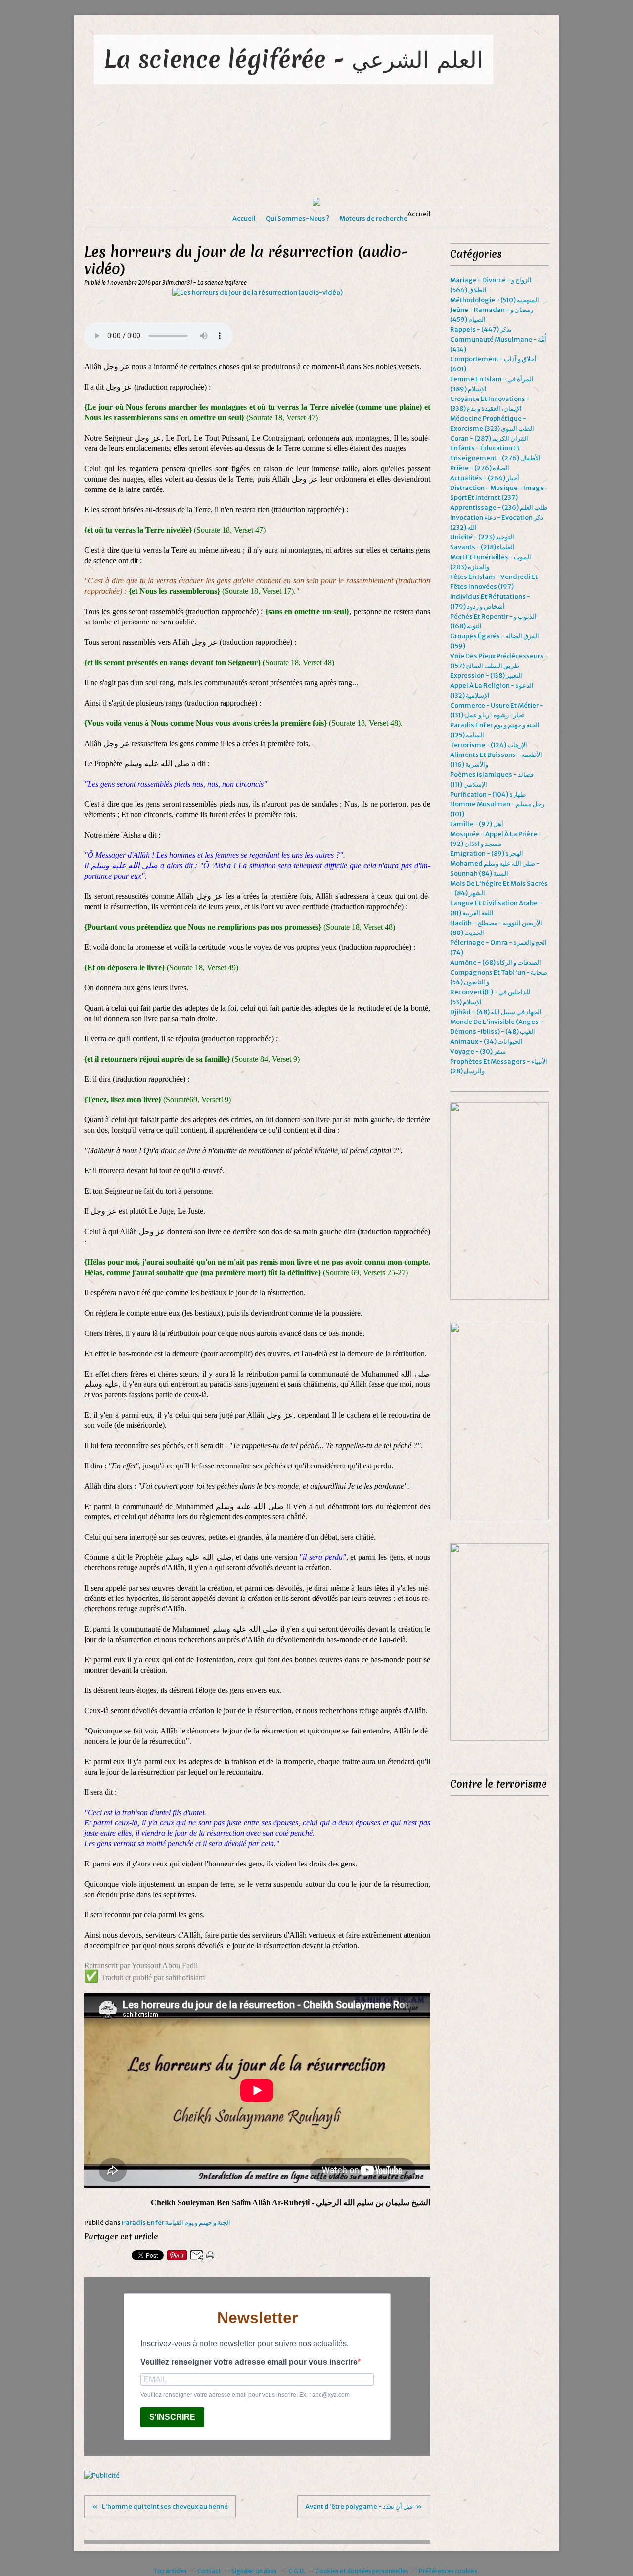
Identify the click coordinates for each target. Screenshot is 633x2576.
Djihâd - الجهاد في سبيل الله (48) (496, 1012)
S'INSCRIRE (172, 2417)
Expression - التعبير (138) (486, 676)
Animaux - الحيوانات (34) (486, 1042)
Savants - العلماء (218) (482, 547)
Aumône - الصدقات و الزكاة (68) (496, 962)
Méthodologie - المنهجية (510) (495, 300)
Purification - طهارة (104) (488, 794)
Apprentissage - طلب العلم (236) (499, 508)
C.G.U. (297, 2571)
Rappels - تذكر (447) (481, 330)
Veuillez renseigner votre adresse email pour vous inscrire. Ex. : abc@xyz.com (245, 2395)
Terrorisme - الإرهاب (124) (489, 745)
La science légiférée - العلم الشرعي (294, 59)
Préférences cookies (448, 2571)
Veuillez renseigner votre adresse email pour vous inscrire (249, 2362)
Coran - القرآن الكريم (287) (489, 438)
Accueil (244, 218)
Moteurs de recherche (373, 218)
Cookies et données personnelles (362, 2571)
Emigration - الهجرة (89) (487, 854)
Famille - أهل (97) (477, 824)
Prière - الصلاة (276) (480, 468)
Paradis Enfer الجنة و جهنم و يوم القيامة (176, 2223)
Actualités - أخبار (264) (485, 478)
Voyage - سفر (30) (478, 1051)
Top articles (170, 2571)
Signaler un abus (255, 2571)
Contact (209, 2571)
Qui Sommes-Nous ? (297, 218)
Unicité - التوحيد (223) (482, 537)
